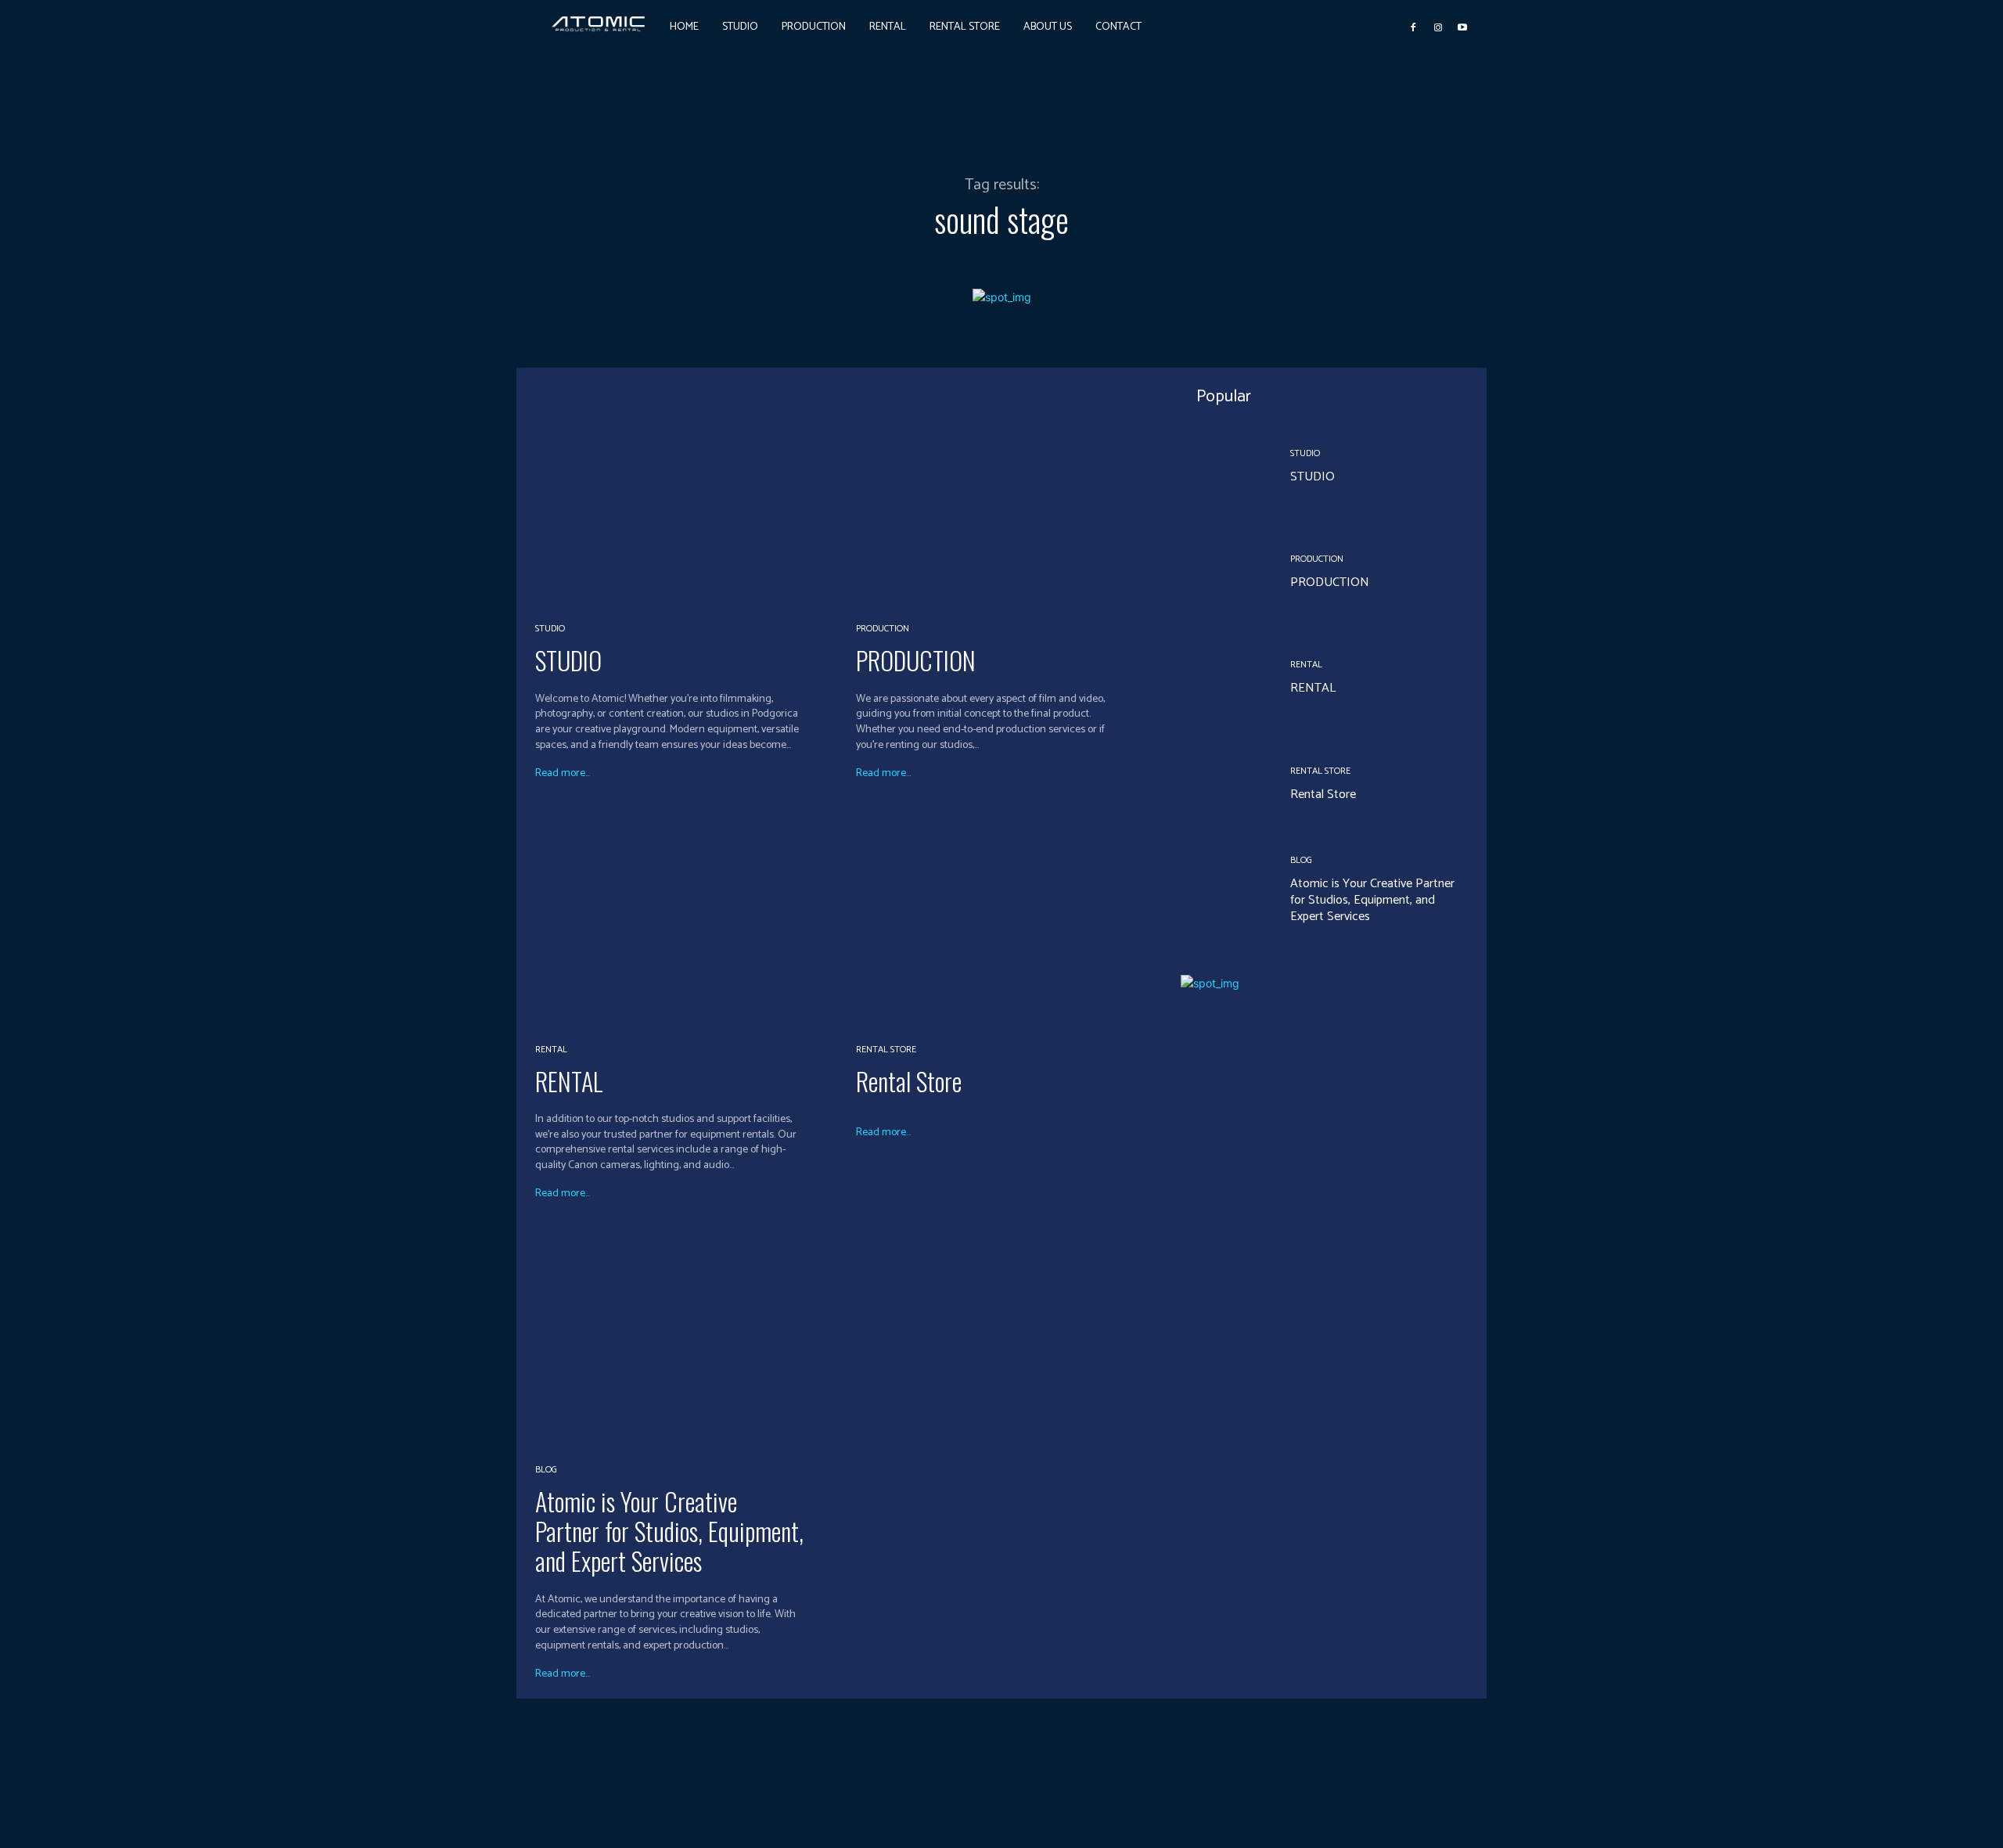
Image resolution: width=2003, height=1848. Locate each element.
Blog (546, 1470)
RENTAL (569, 1081)
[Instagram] (1438, 27)
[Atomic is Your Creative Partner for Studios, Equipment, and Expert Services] (686, 1336)
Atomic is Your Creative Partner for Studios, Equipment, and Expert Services (669, 1531)
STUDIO (568, 660)
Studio (550, 629)
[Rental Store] (1007, 916)
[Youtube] (1462, 27)
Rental (551, 1050)
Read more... (563, 774)
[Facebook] (1413, 27)
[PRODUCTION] (1007, 496)
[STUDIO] (686, 496)
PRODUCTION (916, 660)
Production (883, 629)
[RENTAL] (686, 916)
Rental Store (886, 1050)
